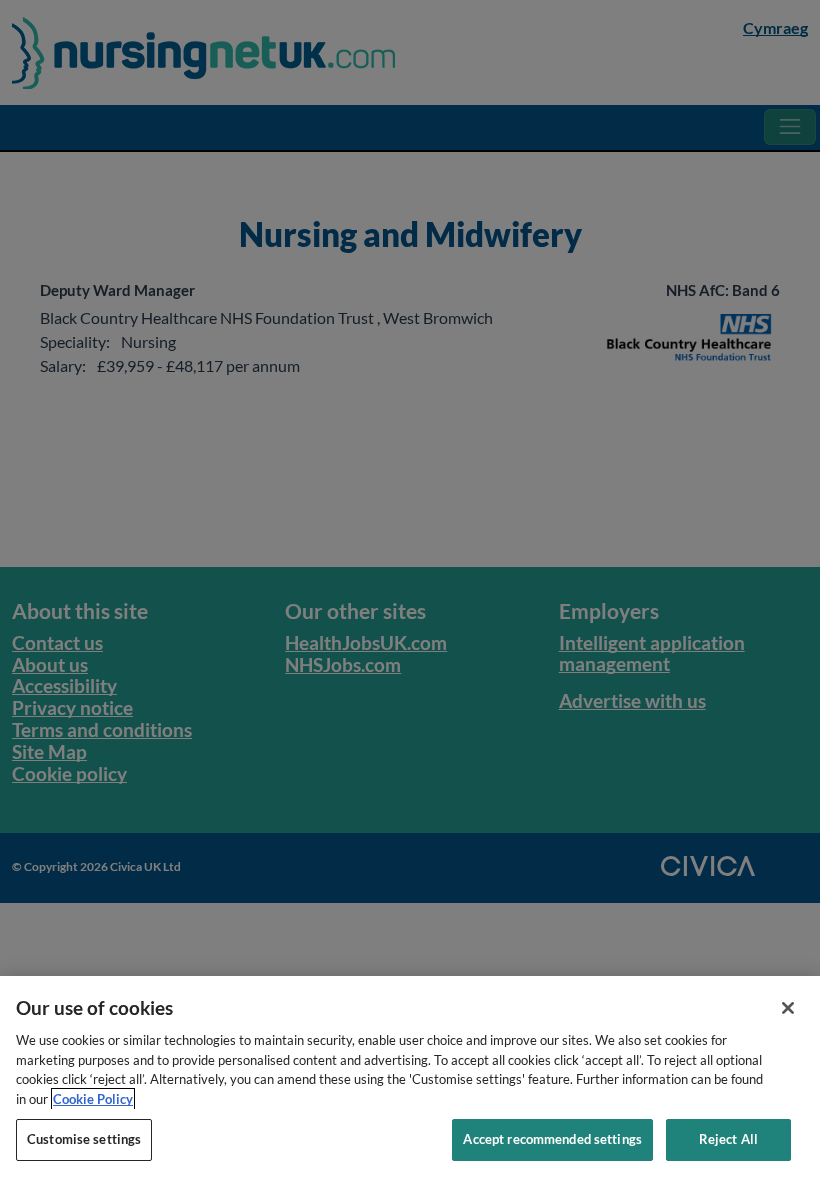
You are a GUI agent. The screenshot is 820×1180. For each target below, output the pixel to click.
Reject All (728, 1139)
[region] (410, 1078)
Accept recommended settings (552, 1139)
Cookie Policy (93, 1099)
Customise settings (84, 1139)
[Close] (788, 1008)
